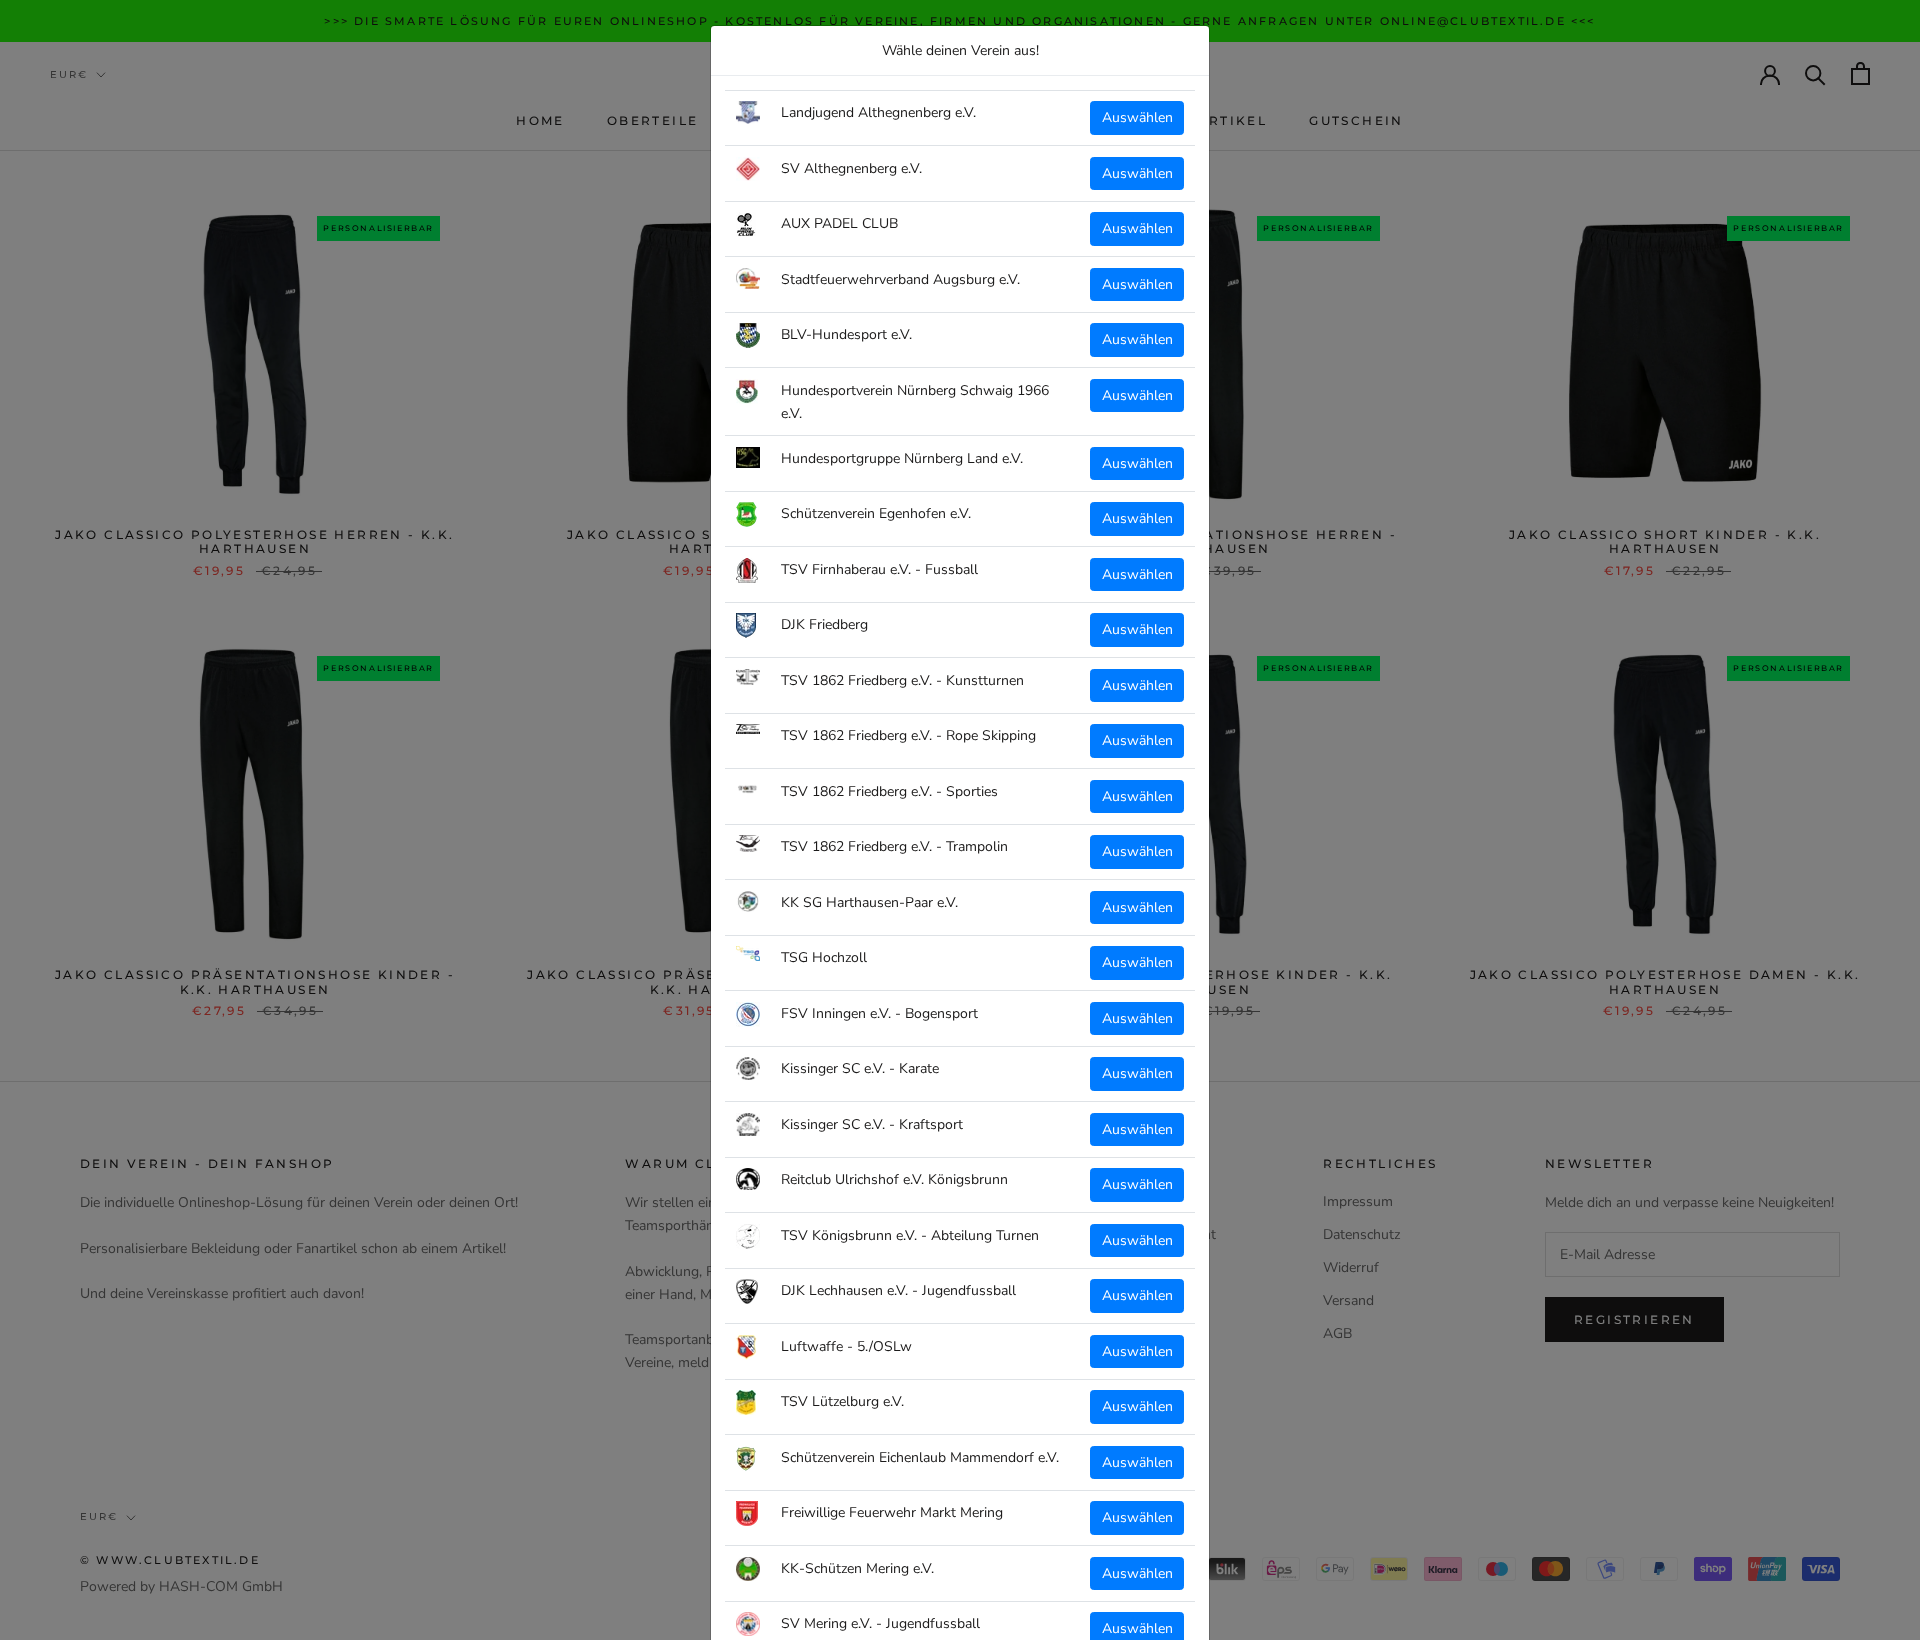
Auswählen (1137, 117)
